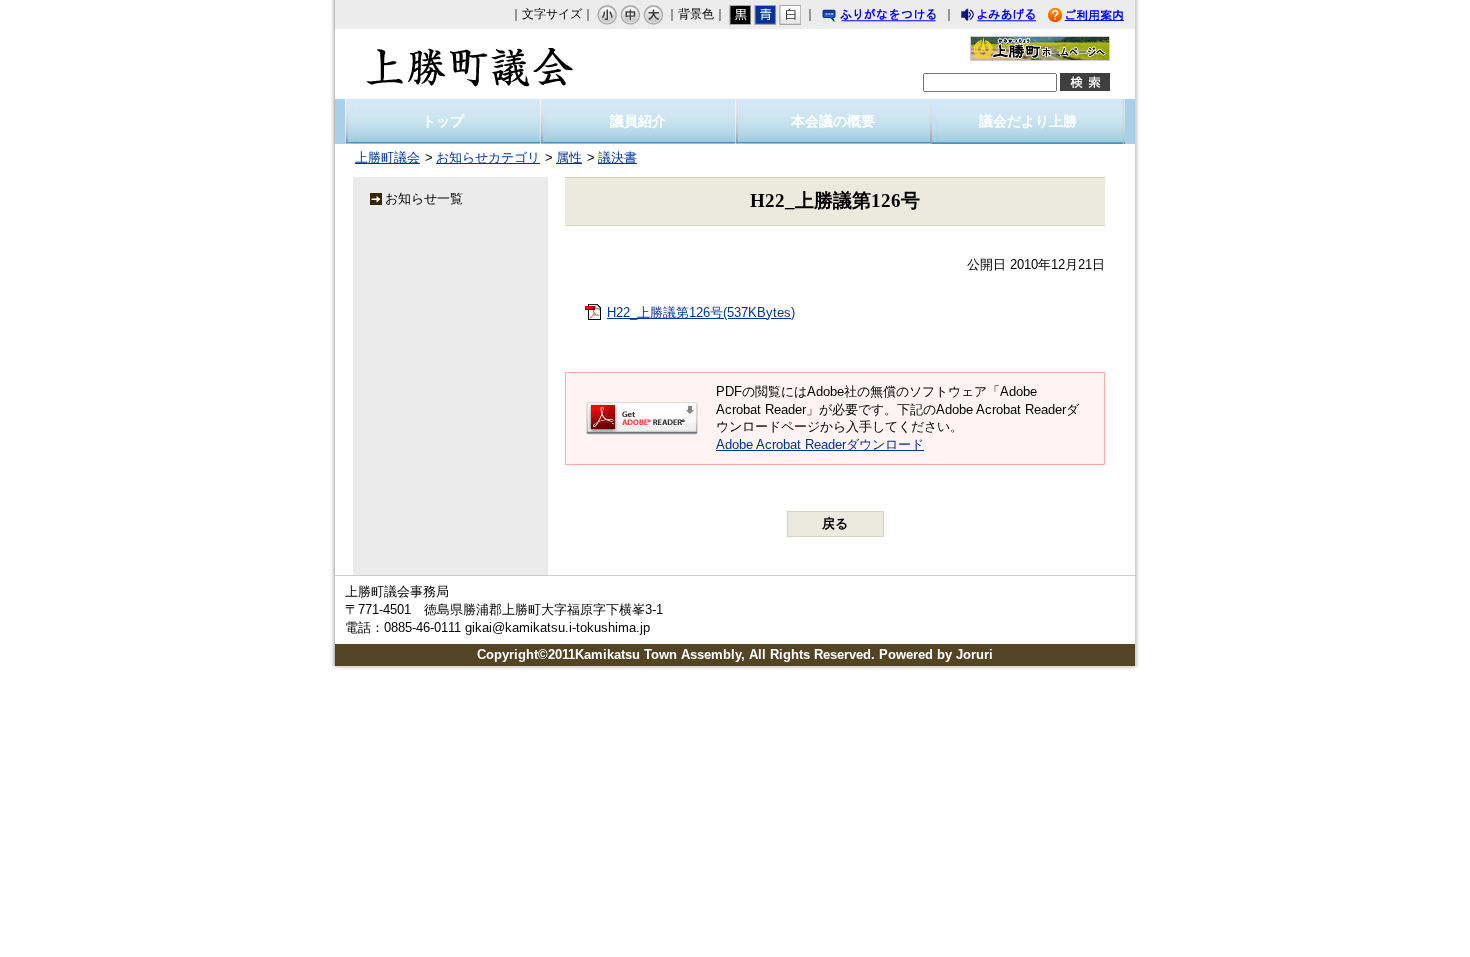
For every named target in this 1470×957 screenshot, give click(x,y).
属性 (569, 157)
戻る (835, 523)
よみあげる (1016, 17)
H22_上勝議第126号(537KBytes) (701, 312)
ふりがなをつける (898, 17)
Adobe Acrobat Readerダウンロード (820, 444)
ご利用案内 (1101, 17)
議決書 (617, 157)
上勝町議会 (470, 64)
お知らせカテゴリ (488, 157)
